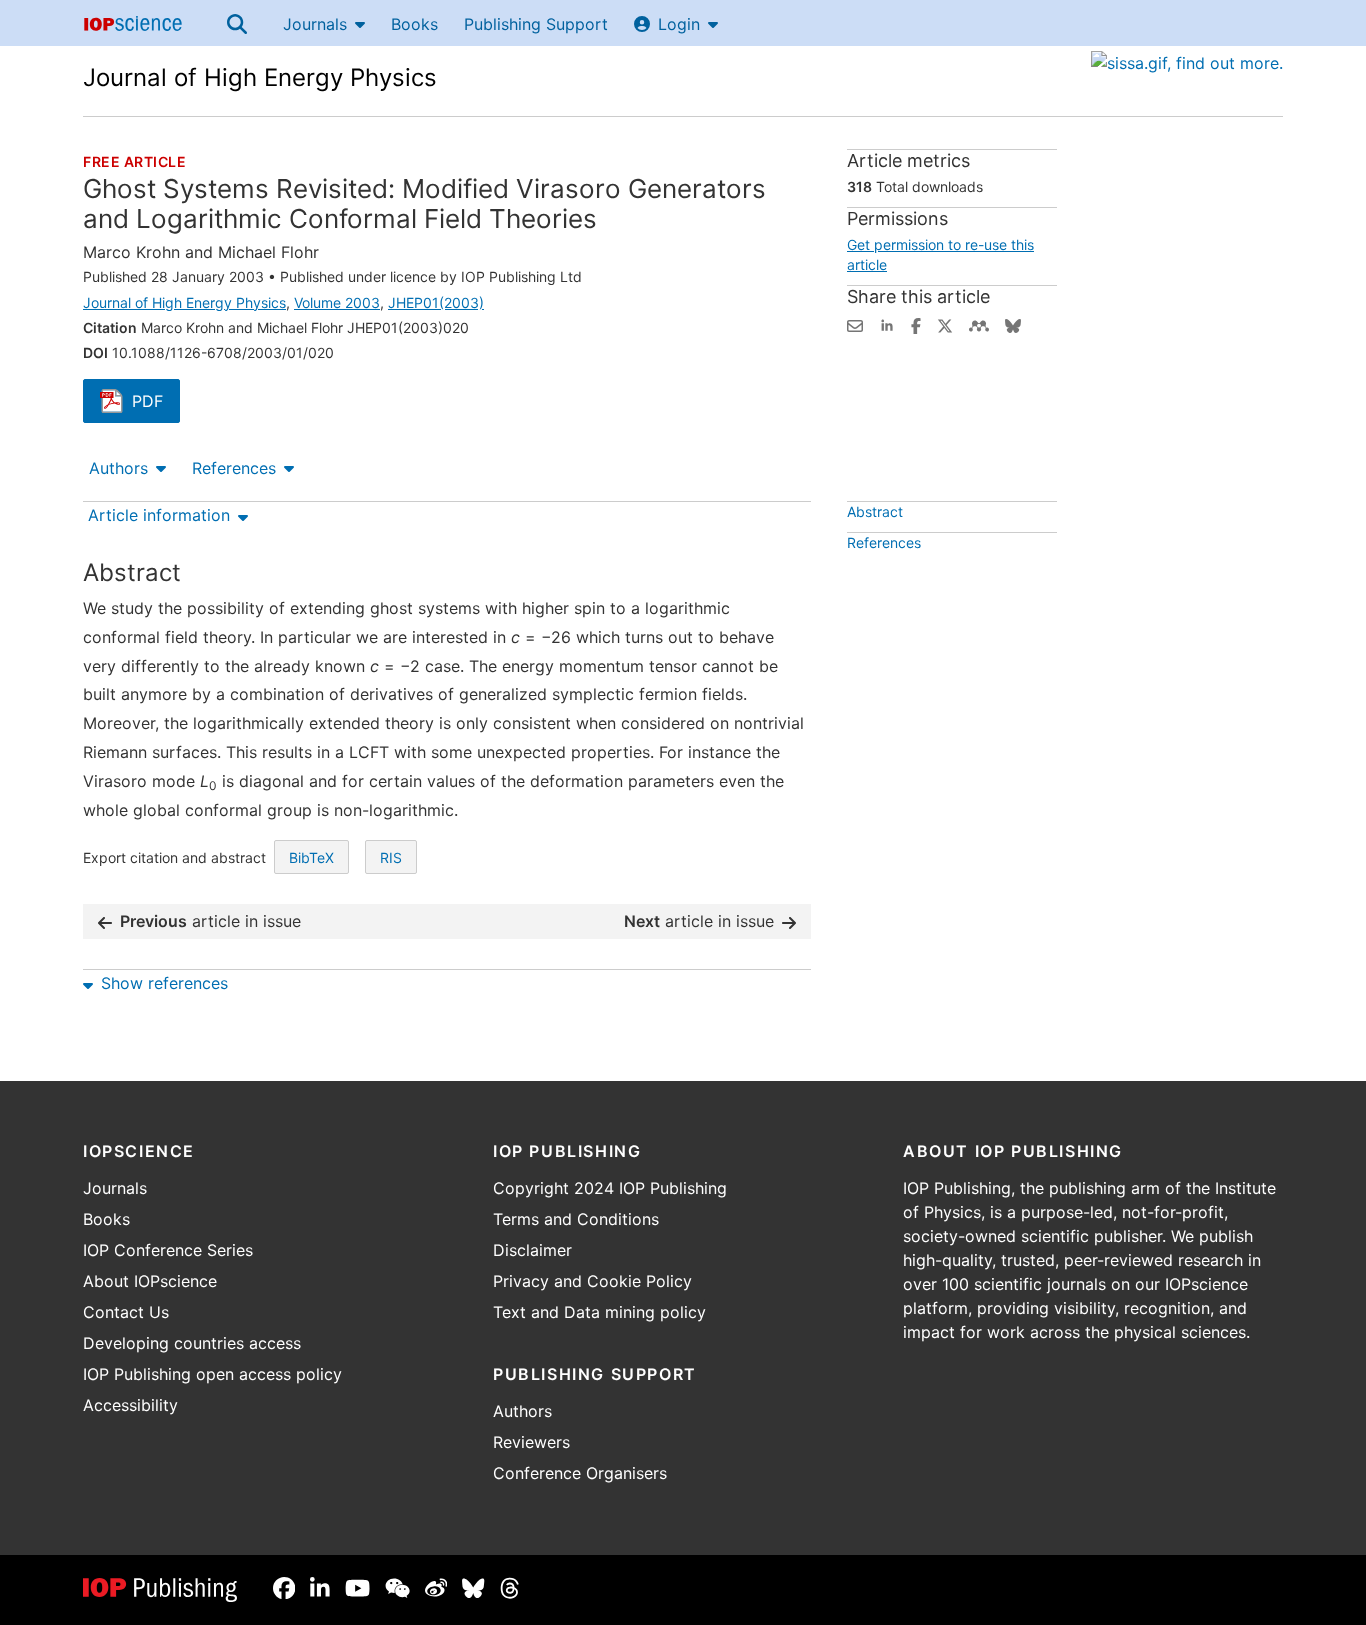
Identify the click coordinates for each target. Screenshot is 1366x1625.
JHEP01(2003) (436, 302)
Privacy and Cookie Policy (592, 1281)
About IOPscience (150, 1281)
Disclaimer (532, 1250)
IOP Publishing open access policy (212, 1374)
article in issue (210, 921)
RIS (391, 857)
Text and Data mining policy (599, 1312)
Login (679, 24)
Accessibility (130, 1405)
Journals (315, 24)
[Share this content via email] (855, 324)
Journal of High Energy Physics (260, 77)
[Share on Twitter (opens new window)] (945, 324)
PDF (156, 403)
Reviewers (531, 1442)
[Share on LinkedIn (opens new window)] (887, 324)
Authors (118, 468)
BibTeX (311, 857)
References (234, 468)
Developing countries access (192, 1343)
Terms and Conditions (576, 1219)
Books (414, 24)
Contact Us (126, 1312)
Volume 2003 (337, 302)
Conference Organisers (580, 1473)
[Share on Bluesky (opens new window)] (1013, 324)
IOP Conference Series (168, 1250)
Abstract (875, 511)
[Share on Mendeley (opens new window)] (979, 324)
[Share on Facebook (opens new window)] (916, 324)
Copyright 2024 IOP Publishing (610, 1188)
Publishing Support (536, 24)
